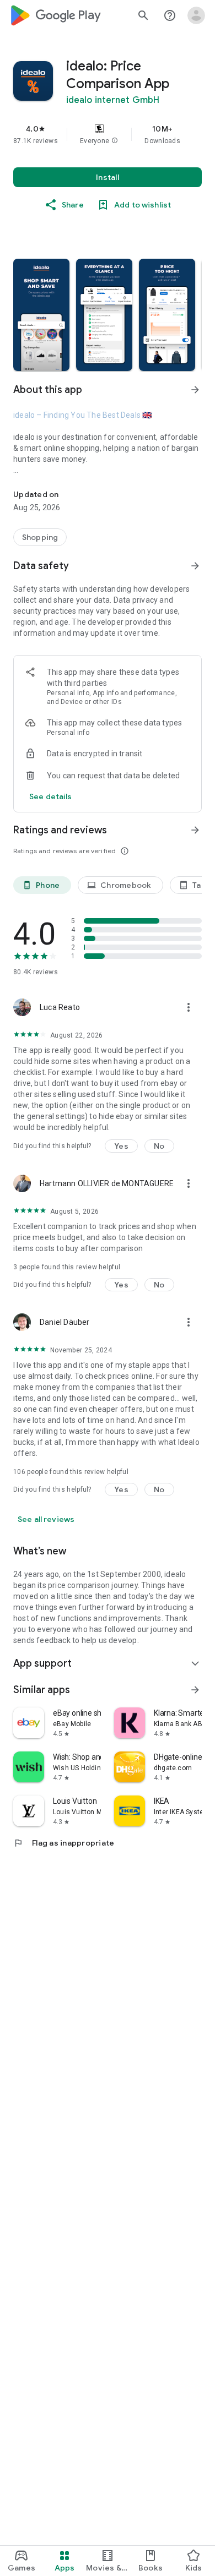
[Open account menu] (196, 15)
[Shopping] (40, 537)
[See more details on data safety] (51, 796)
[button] (115, 141)
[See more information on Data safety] (195, 566)
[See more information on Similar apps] (195, 1690)
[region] (108, 134)
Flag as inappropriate (64, 1843)
